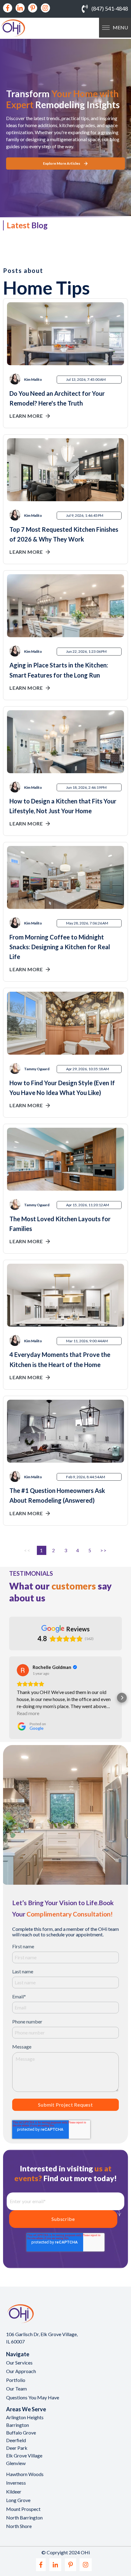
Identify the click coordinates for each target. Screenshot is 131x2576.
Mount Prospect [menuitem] (23, 2509)
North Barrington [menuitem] (24, 2517)
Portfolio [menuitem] (16, 2380)
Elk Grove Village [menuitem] (24, 2455)
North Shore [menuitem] (19, 2526)
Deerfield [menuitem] (16, 2440)
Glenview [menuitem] (16, 2463)
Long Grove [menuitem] (18, 2500)
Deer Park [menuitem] (17, 2448)
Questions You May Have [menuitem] (33, 2397)
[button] (9, 1698)
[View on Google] (23, 1670)
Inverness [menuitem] (16, 2483)
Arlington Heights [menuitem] (25, 2417)
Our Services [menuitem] (19, 2363)
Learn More (26, 416)
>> (103, 1550)
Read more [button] (28, 1713)
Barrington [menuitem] (18, 2425)
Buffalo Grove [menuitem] (21, 2433)
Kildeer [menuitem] (14, 2491)
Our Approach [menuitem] (21, 2371)
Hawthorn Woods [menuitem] (25, 2474)
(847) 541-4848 (110, 9)
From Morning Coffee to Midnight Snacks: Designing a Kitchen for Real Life (60, 947)
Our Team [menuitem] (16, 2389)
